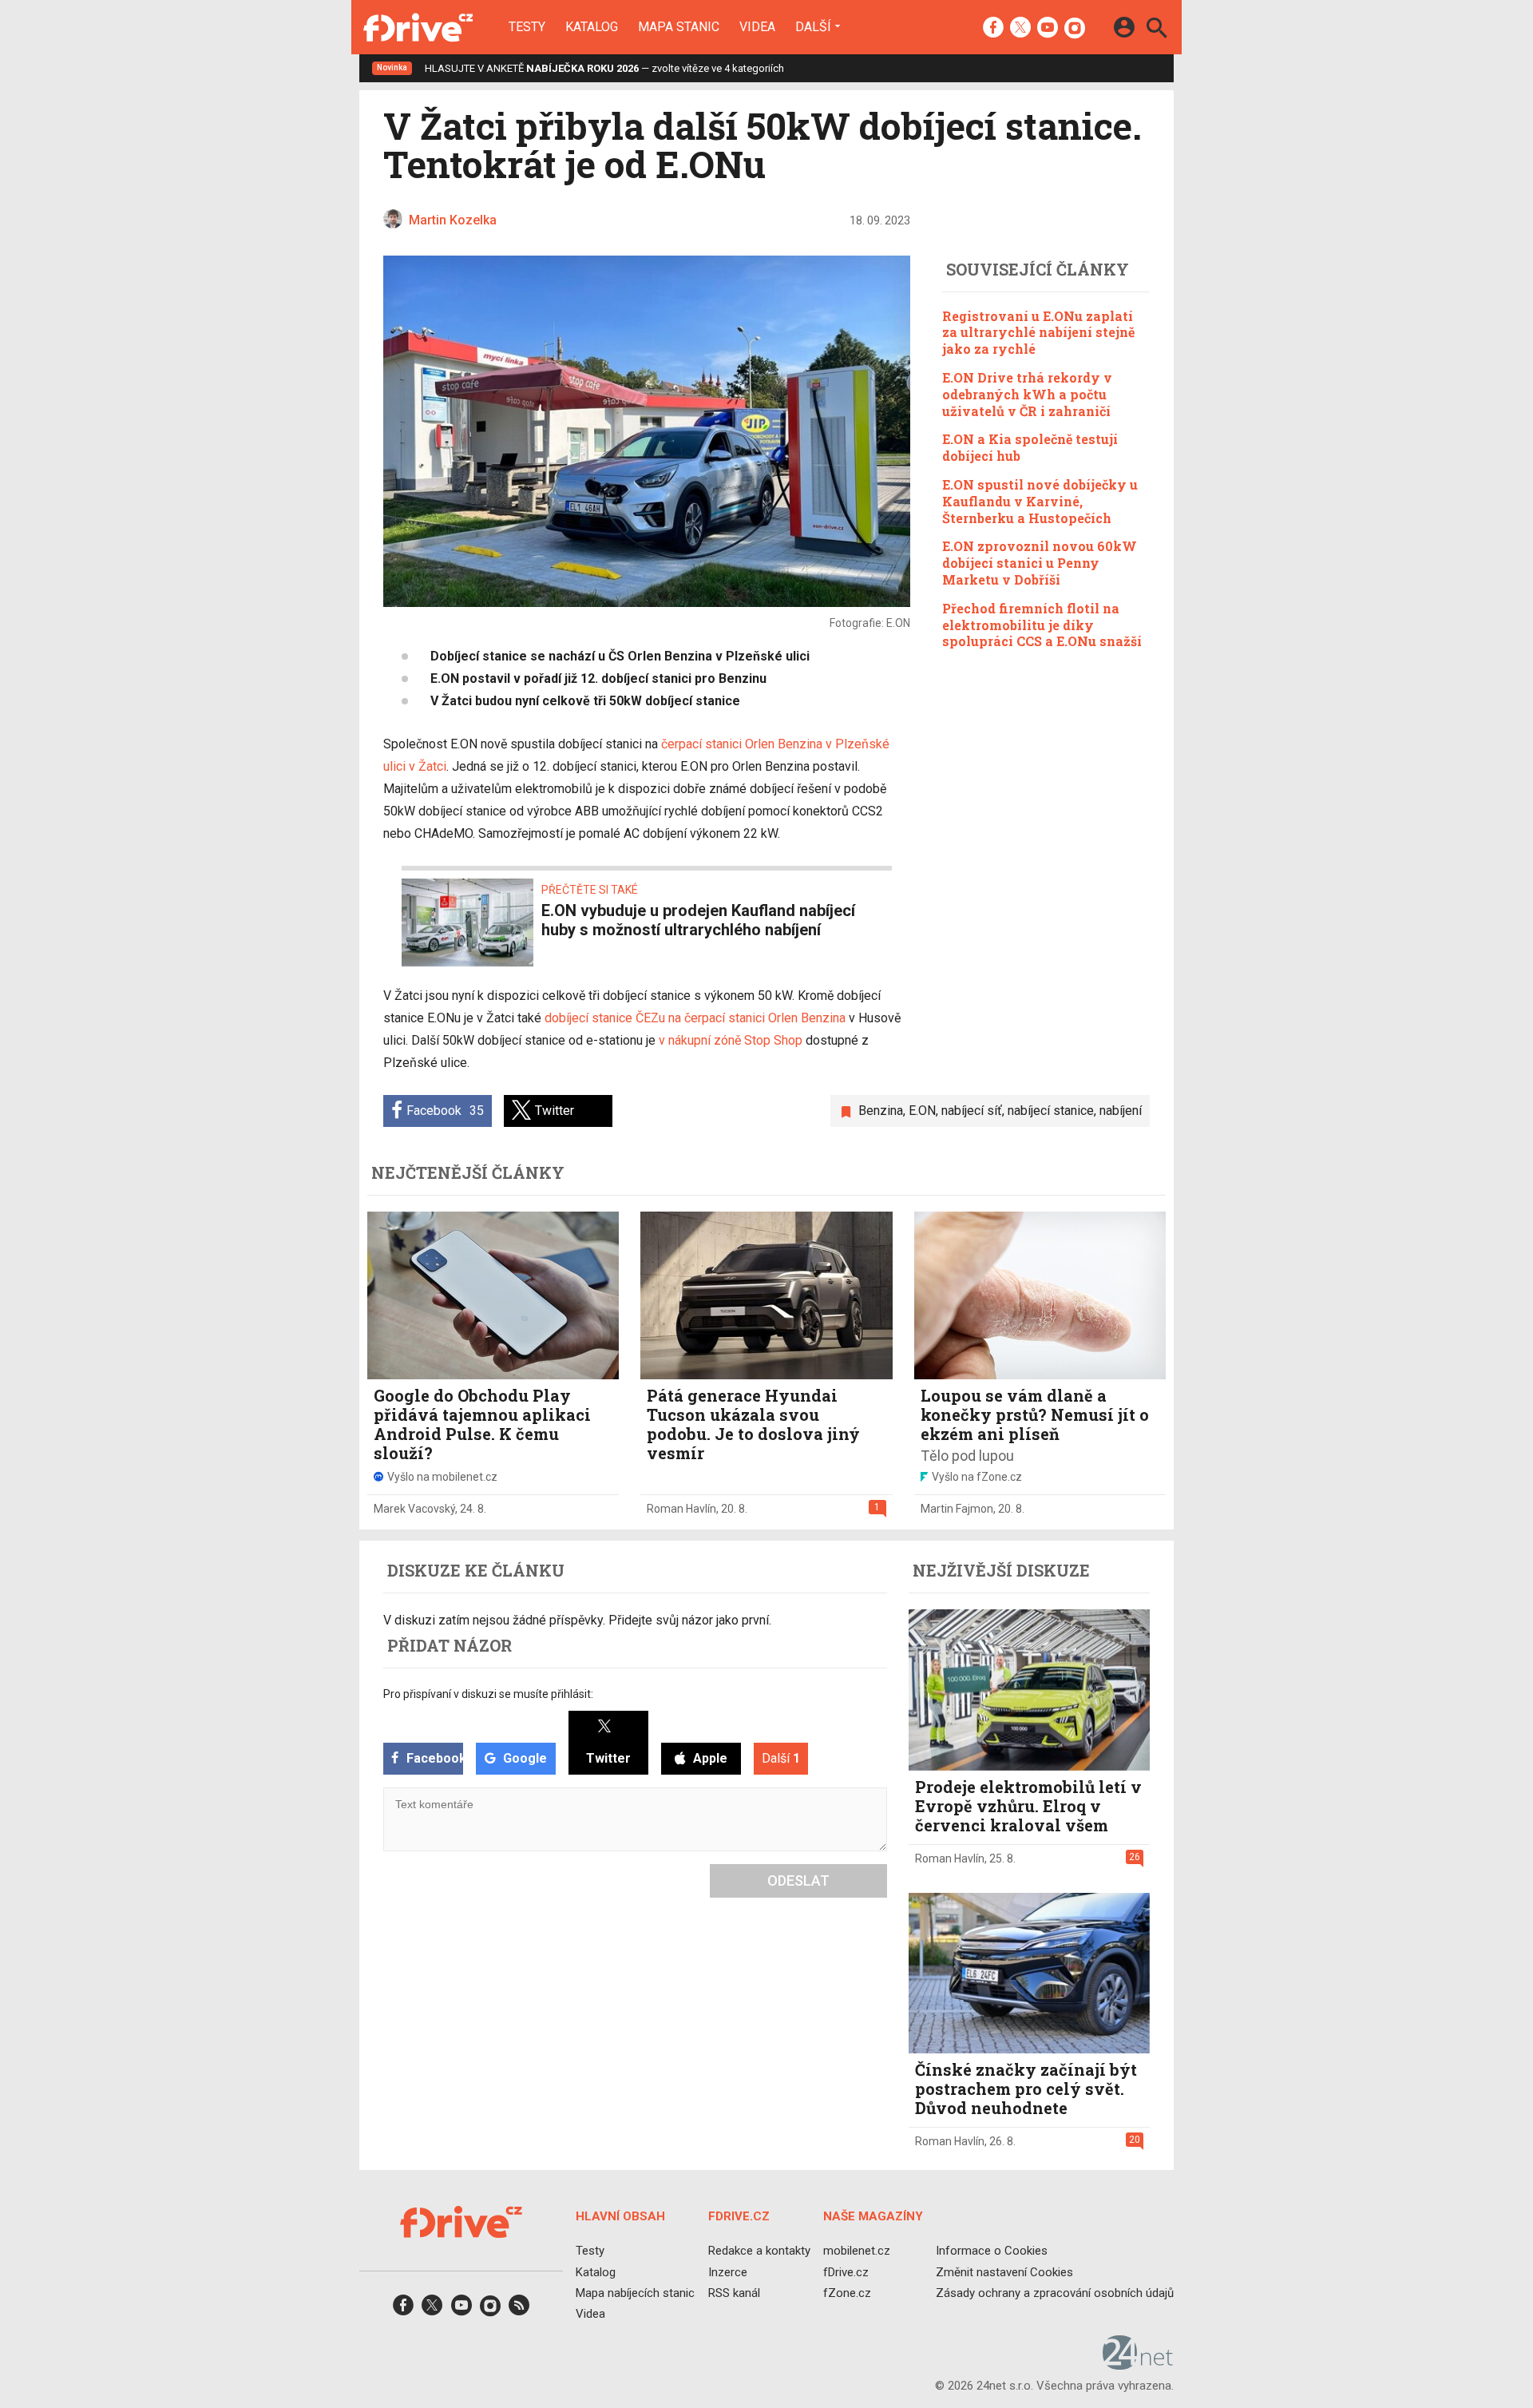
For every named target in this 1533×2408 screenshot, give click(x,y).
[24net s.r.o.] (1138, 2364)
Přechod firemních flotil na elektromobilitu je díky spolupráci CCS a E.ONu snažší (1042, 625)
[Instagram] (1075, 29)
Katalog (592, 27)
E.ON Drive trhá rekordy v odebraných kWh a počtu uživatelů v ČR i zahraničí (1027, 394)
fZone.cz (847, 2293)
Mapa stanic (679, 27)
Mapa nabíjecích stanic (635, 2293)
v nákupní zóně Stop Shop (731, 1040)
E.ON (922, 1111)
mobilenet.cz (857, 2251)
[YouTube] (1048, 29)
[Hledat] (1157, 30)
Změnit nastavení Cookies (1004, 2271)
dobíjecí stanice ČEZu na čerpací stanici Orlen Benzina (695, 1018)
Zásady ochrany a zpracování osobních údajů (1055, 2293)
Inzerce (728, 2271)
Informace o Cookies (992, 2251)
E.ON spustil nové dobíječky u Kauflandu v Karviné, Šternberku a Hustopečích (1040, 501)
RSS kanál (734, 2293)
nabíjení (1121, 1111)
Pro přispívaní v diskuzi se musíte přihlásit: (488, 1694)
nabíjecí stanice (1051, 1111)
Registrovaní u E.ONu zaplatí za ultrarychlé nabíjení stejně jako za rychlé (1038, 333)
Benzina (881, 1111)
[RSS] (519, 2310)
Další (813, 26)
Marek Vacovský (414, 1509)
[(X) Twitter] (1020, 29)
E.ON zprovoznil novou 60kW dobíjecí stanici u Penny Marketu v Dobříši (1040, 563)
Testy (527, 27)
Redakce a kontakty (759, 2251)
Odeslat (798, 1880)
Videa (757, 27)
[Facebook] (993, 29)
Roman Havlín (681, 1509)
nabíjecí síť (972, 1111)
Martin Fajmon (957, 1509)
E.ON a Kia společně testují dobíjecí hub (1030, 447)
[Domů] (418, 27)
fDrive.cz (846, 2271)
